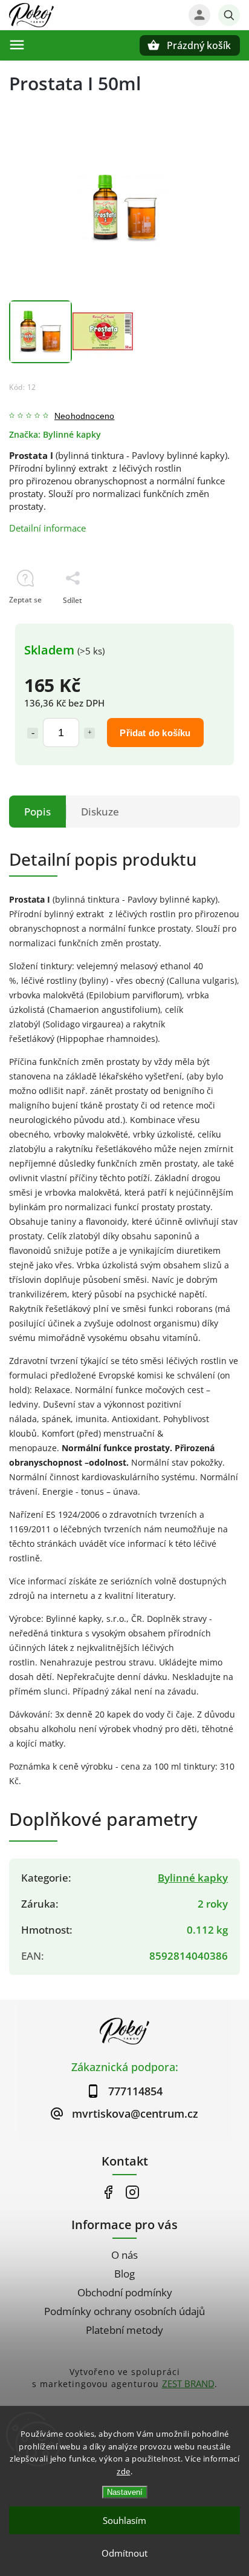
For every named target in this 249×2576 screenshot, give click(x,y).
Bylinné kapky (193, 1878)
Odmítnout (124, 2553)
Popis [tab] (37, 812)
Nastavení (125, 2492)
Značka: (55, 435)
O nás (124, 2255)
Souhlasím (124, 2520)
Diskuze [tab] (100, 812)
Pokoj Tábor (108, 2192)
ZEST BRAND (188, 2383)
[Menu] (17, 45)
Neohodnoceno (84, 417)
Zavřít (202, 621)
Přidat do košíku (155, 733)
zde (124, 2471)
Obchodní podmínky (125, 2292)
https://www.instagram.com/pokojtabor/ (132, 2192)
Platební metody (124, 2330)
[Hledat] (229, 15)
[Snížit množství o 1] (33, 733)
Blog (124, 2274)
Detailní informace (47, 528)
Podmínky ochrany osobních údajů (124, 2311)
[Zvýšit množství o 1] (89, 733)
